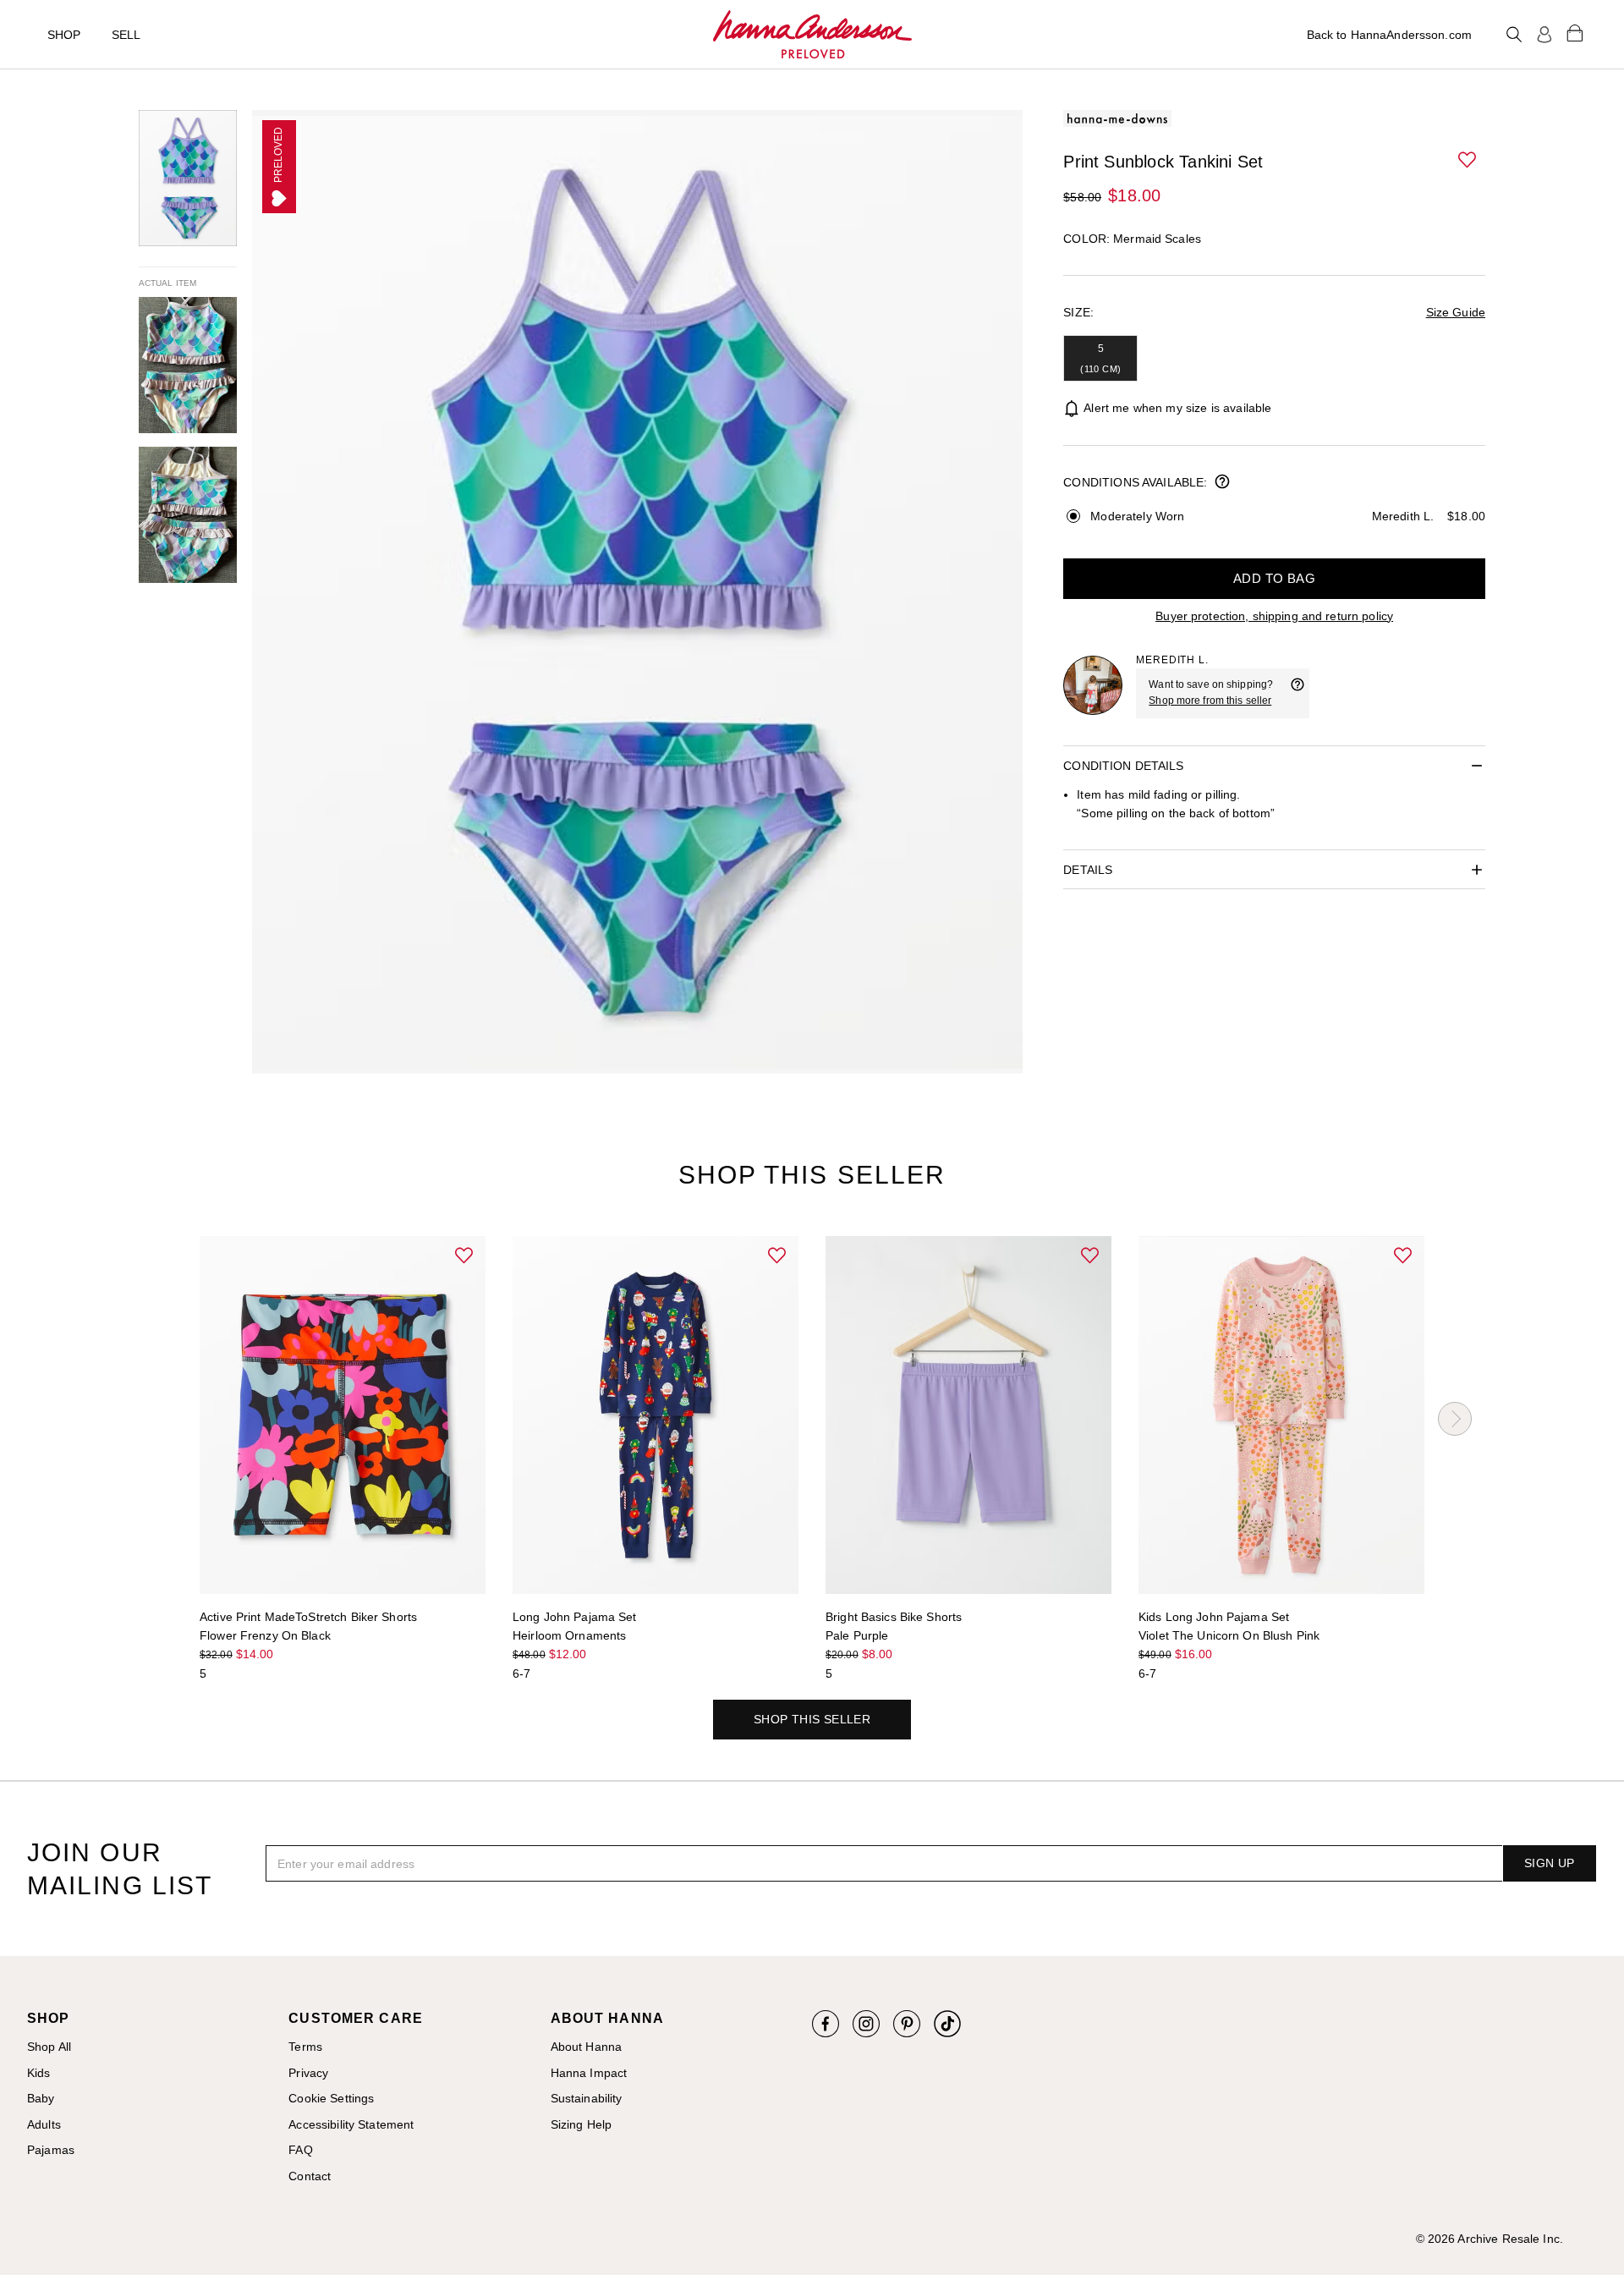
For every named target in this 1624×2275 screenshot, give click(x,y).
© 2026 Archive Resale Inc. (1490, 2239)
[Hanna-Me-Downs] (812, 35)
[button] (1468, 161)
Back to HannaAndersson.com (1389, 35)
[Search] (1514, 35)
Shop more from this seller (1210, 701)
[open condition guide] (1222, 483)
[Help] (1298, 693)
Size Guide (1456, 312)
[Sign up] (1544, 35)
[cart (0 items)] (1575, 32)
